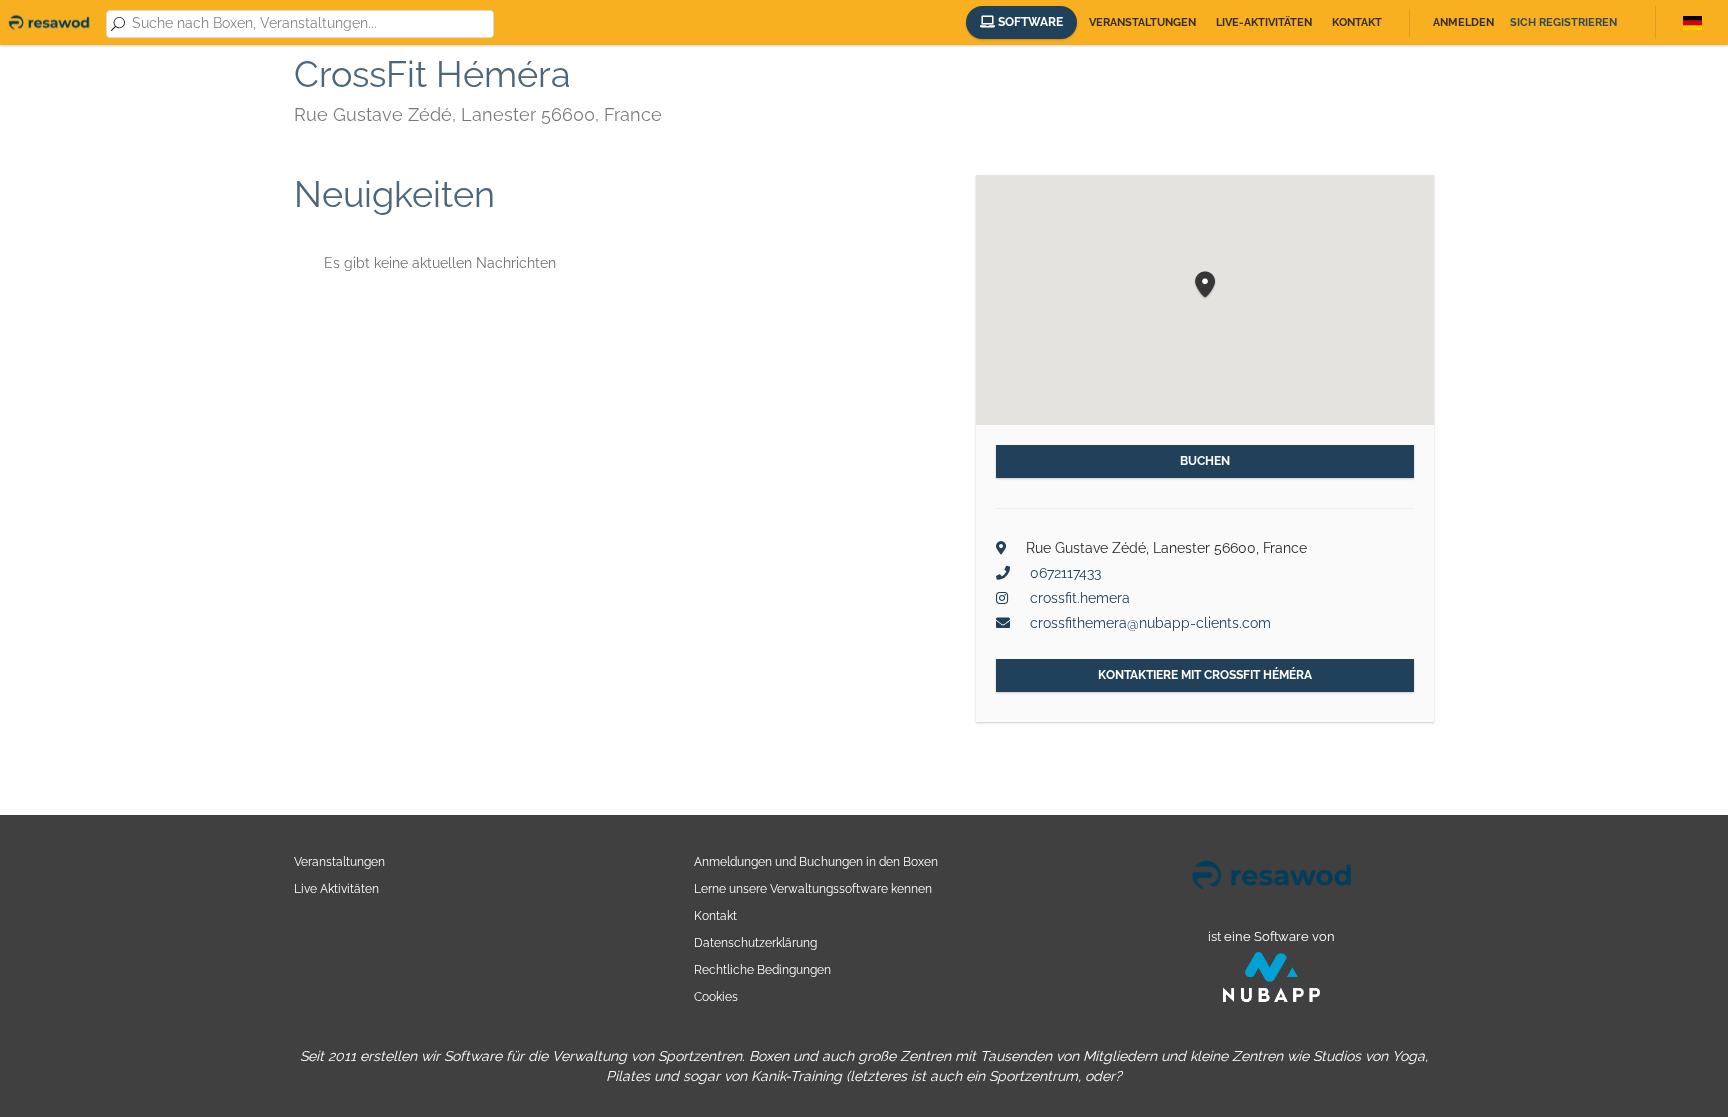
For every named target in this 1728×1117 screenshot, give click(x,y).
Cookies (716, 996)
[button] (1205, 285)
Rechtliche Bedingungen (762, 969)
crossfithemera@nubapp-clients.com (1150, 623)
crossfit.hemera (1080, 598)
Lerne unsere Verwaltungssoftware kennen (813, 888)
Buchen (1205, 461)
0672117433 (1065, 573)
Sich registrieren (1563, 22)
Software (1029, 22)
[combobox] (309, 24)
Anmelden (1463, 22)
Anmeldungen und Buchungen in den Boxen (816, 861)
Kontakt (1357, 22)
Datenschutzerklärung (755, 942)
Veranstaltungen (1142, 22)
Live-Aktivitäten (1264, 22)
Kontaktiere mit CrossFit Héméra (1205, 675)
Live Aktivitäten (336, 888)
